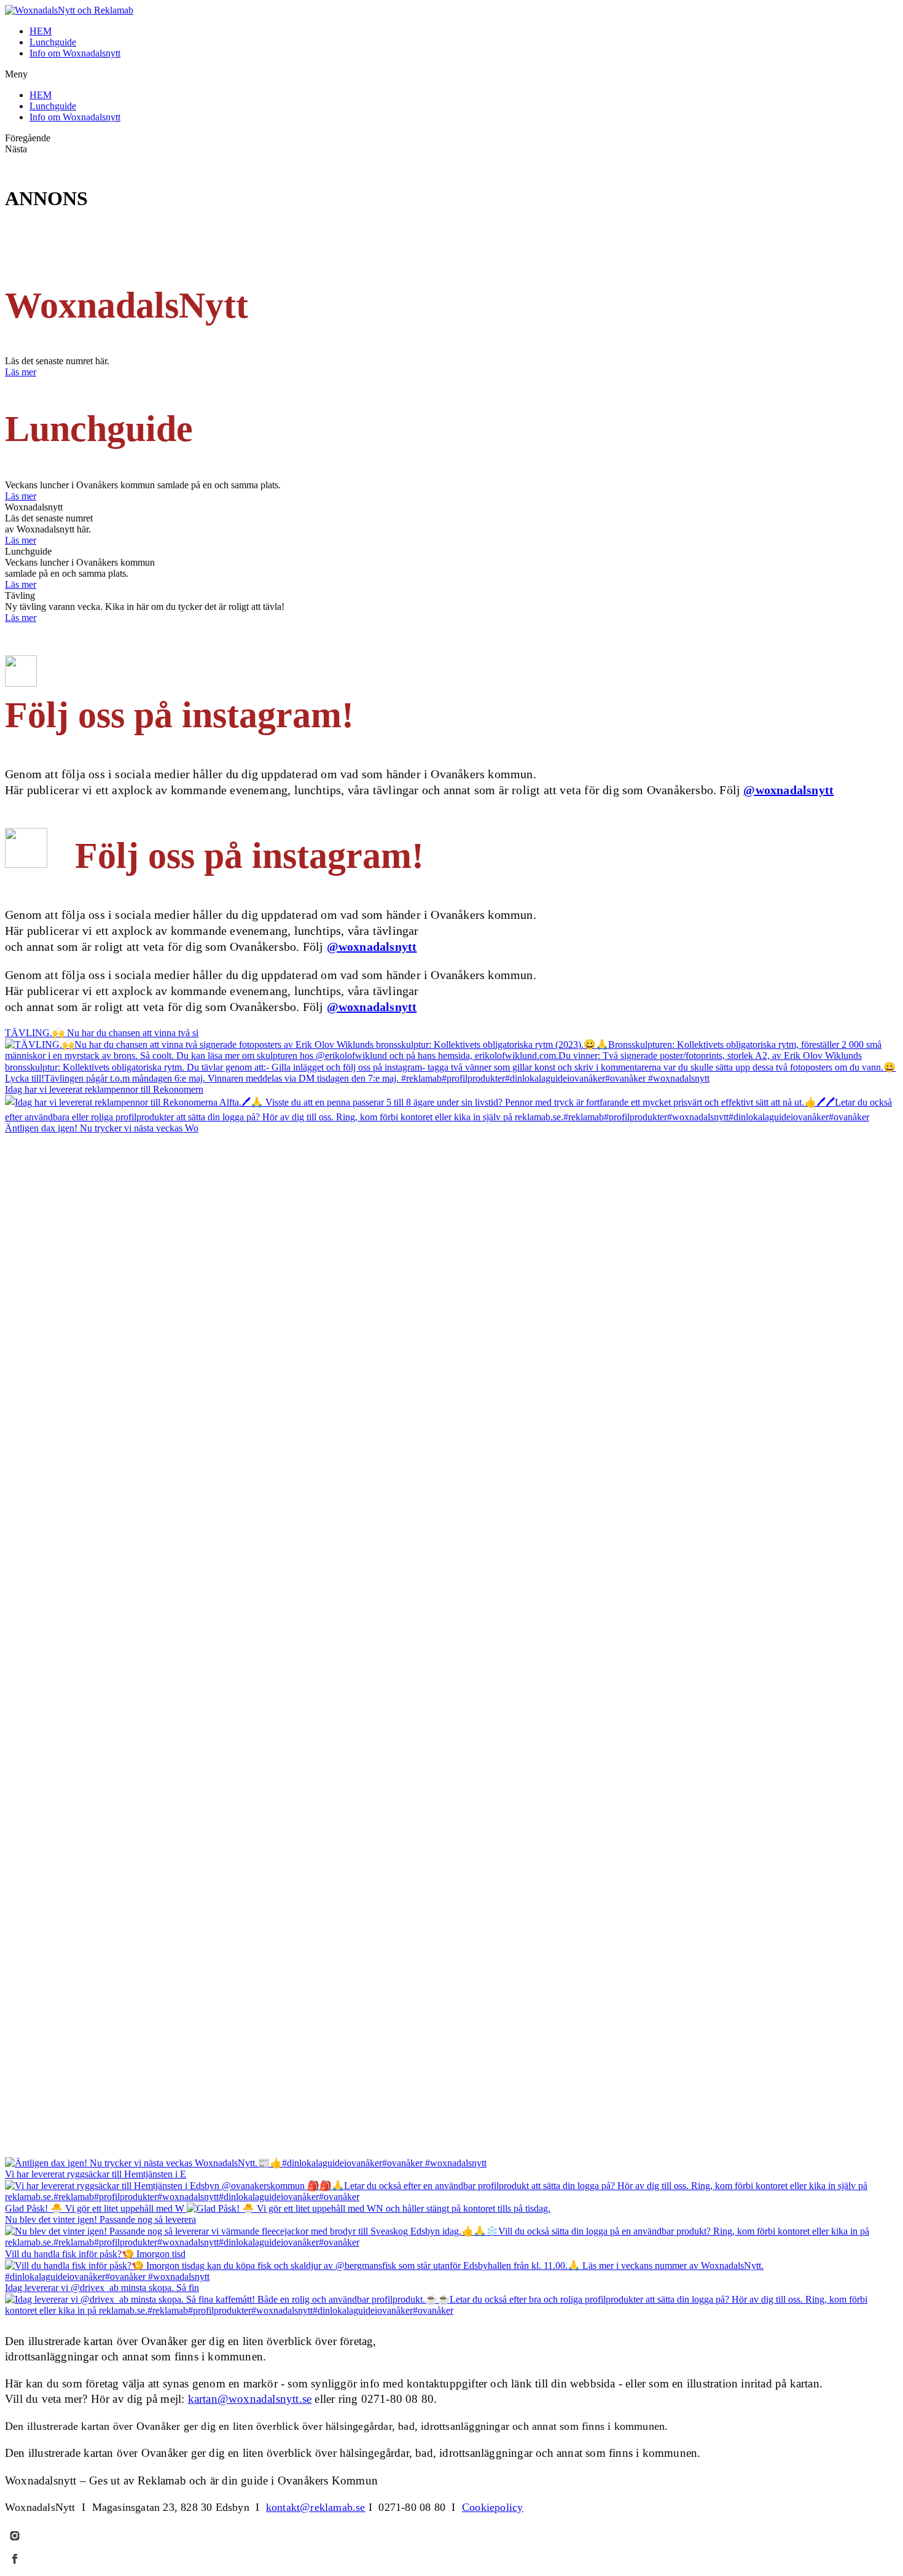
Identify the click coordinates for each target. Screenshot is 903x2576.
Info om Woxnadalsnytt (75, 53)
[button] (451, 74)
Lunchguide (53, 42)
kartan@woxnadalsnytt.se (250, 2399)
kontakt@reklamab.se (316, 2507)
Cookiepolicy (492, 2507)
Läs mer (21, 372)
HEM (41, 31)
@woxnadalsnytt (788, 790)
